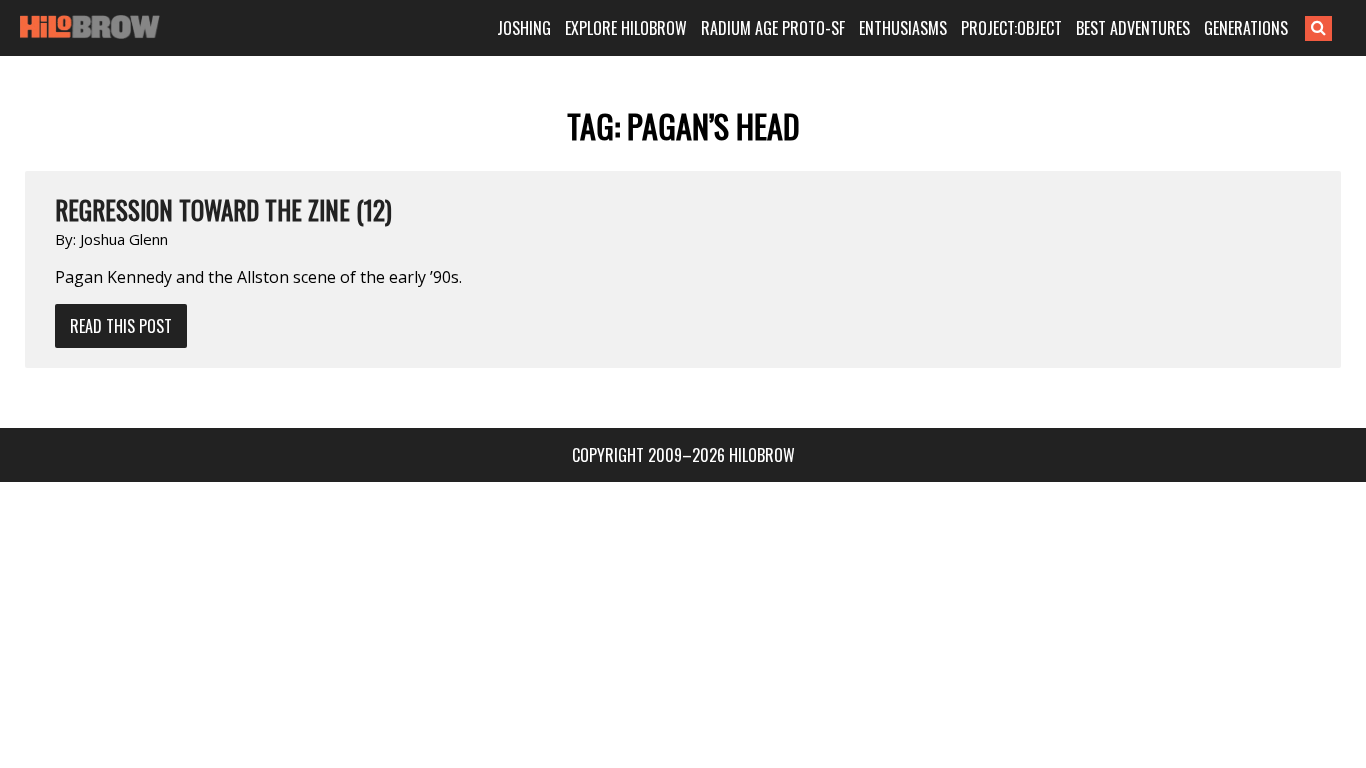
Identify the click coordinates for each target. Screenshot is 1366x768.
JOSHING (524, 28)
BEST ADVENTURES (1133, 28)
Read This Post (121, 326)
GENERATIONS (1246, 28)
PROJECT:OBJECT (1011, 28)
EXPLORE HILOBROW (626, 28)
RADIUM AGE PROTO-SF (773, 28)
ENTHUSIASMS (903, 28)
